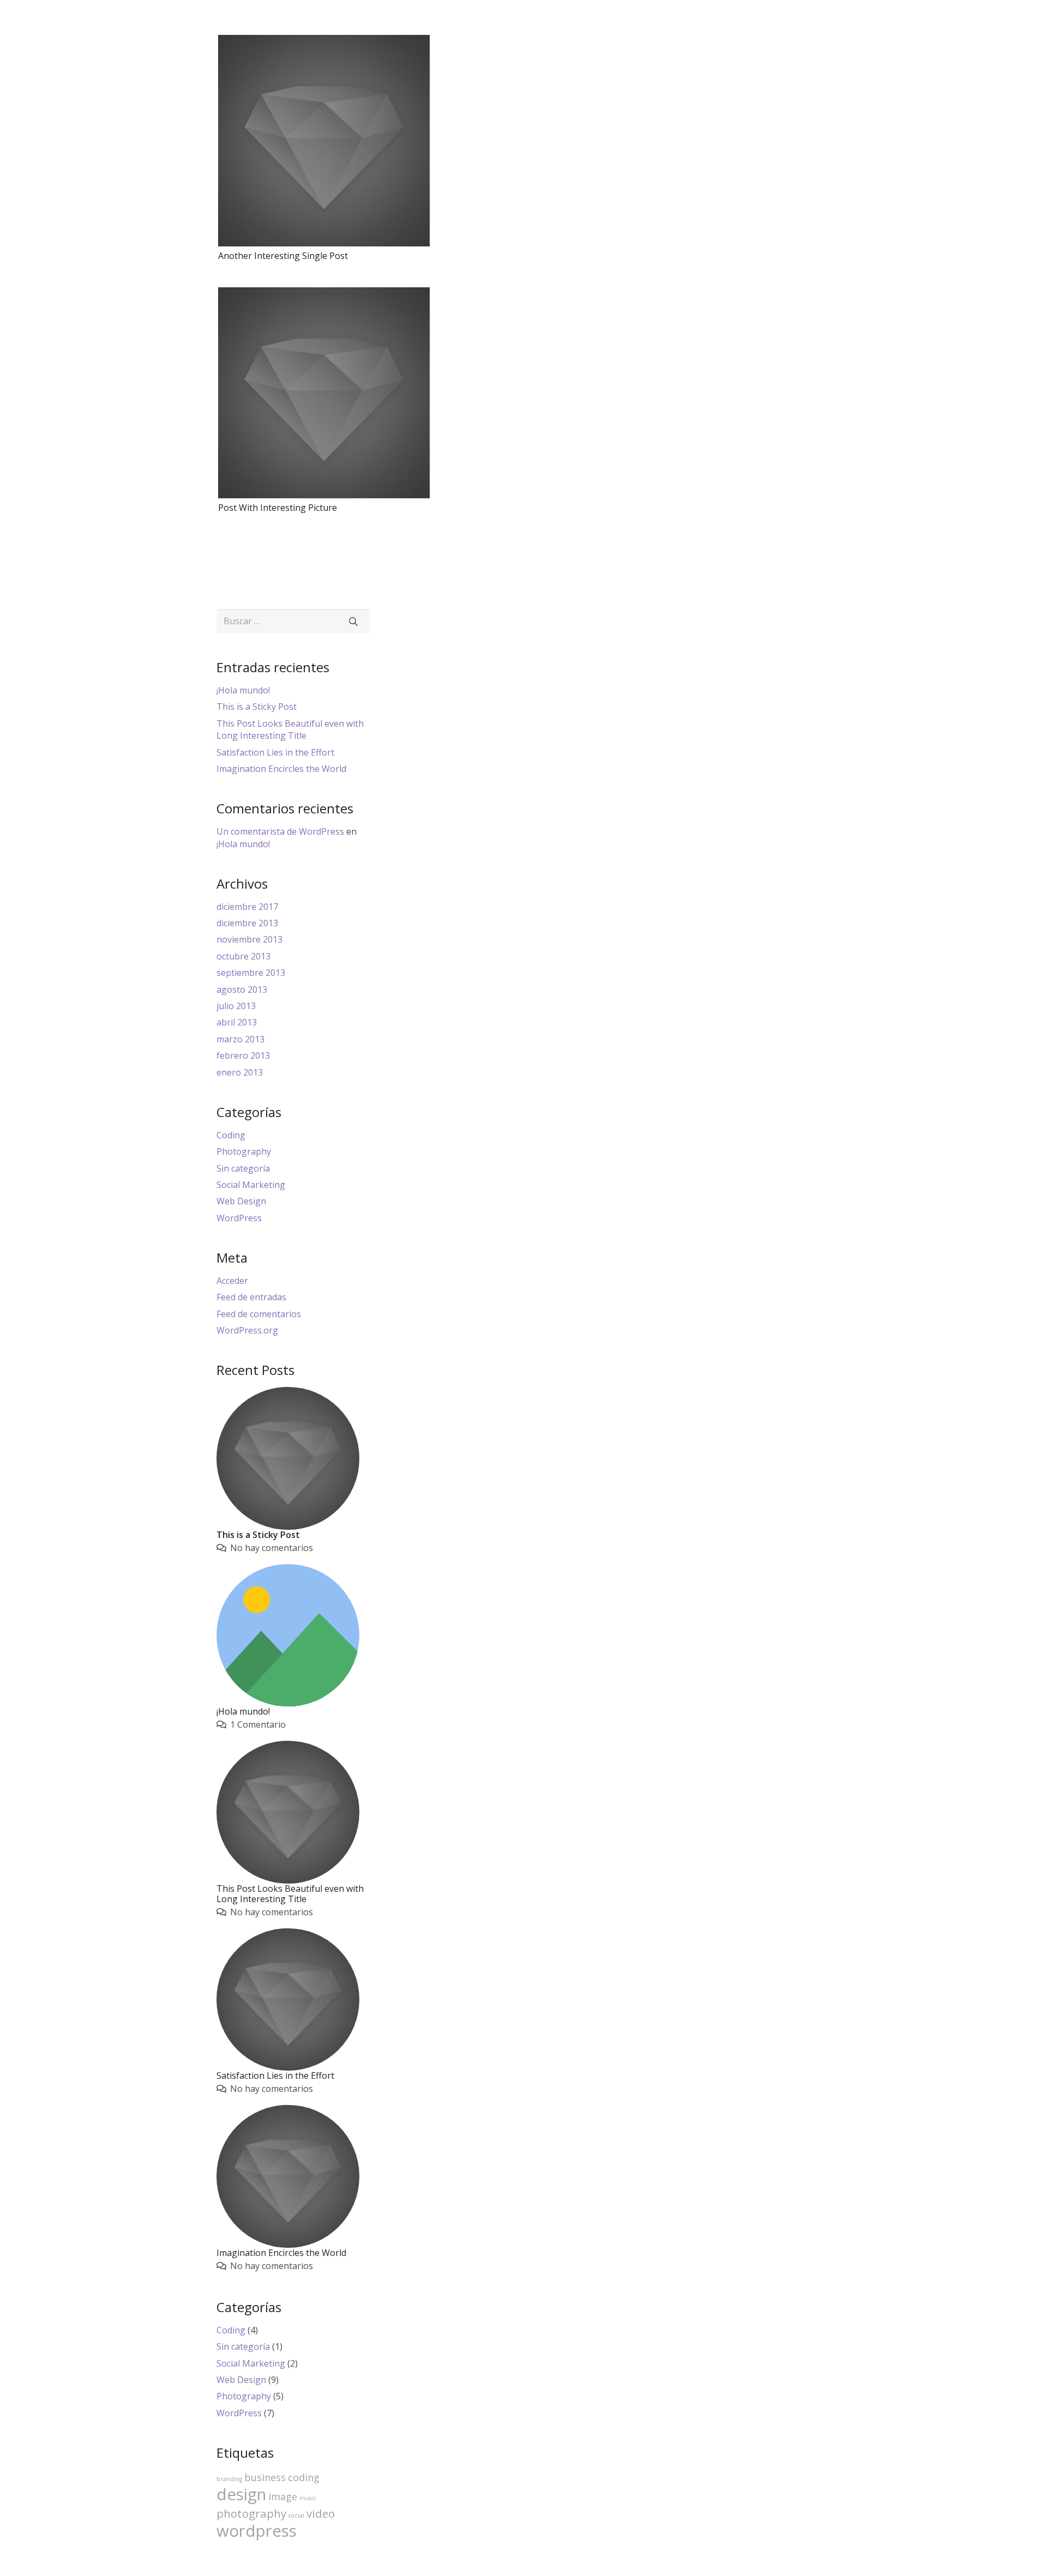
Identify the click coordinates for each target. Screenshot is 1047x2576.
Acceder (232, 1281)
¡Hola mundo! (243, 690)
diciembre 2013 (247, 923)
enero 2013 (240, 1072)
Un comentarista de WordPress (280, 831)
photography (251, 2513)
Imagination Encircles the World (281, 769)
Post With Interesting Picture (278, 508)
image (283, 2496)
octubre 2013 (243, 956)
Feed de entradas (251, 1297)
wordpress (257, 2531)
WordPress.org (247, 1330)
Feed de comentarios (259, 1314)
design (241, 2494)
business (265, 2477)
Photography (244, 1151)
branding (229, 2479)
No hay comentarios (272, 1548)
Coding (231, 1135)
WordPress (239, 1218)
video (321, 2513)
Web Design (241, 1201)
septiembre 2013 (251, 973)
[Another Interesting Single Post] (324, 141)
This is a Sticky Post (257, 707)
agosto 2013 (242, 990)
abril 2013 (237, 1022)
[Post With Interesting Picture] (324, 393)
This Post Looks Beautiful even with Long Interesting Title (290, 729)
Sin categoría (243, 1168)
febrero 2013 (243, 1055)
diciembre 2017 (247, 907)
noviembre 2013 (249, 939)
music (308, 2498)
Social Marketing (251, 1185)
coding (304, 2477)
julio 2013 (236, 1006)
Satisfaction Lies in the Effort (275, 752)
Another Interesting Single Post (283, 256)
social (296, 2515)
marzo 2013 (240, 1039)
